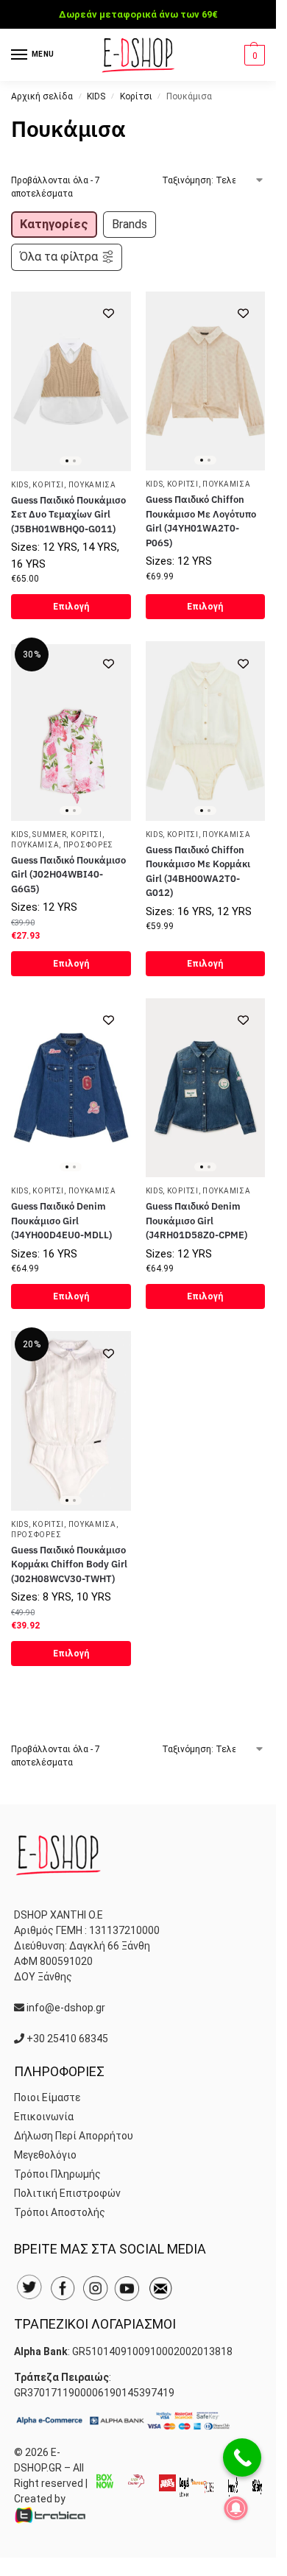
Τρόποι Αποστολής (60, 2212)
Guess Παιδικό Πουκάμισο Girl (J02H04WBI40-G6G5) (68, 875)
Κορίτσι (136, 96)
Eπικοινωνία (44, 2117)
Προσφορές (88, 845)
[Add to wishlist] (109, 313)
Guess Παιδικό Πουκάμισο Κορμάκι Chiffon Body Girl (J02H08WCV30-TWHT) (69, 1564)
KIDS (96, 96)
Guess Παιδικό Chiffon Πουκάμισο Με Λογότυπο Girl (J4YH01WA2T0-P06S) (201, 521)
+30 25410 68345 (67, 2039)
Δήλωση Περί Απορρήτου (74, 2136)
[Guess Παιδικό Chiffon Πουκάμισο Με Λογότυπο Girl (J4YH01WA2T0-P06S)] (206, 381)
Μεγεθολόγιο (45, 2155)
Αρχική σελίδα (42, 96)
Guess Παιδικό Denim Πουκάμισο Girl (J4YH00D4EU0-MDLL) (61, 1221)
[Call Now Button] (242, 2457)
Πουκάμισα (92, 485)
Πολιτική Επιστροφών (67, 2193)
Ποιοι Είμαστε (47, 2097)
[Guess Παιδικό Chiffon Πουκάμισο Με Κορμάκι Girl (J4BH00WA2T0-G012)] (206, 731)
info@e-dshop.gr (66, 2008)
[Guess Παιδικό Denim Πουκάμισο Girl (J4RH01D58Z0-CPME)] (206, 1088)
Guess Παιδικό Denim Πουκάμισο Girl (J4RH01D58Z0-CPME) (196, 1221)
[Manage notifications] (236, 2508)
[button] (253, 55)
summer (49, 834)
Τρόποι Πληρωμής (57, 2174)
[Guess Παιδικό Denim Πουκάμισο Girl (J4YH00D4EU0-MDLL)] (71, 1088)
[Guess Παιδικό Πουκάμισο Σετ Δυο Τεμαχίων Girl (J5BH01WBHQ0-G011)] (71, 381)
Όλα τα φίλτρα (59, 257)
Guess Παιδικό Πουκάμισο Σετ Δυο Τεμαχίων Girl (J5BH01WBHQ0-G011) (68, 515)
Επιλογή (71, 607)
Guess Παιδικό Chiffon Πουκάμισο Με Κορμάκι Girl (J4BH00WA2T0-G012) (198, 872)
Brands (130, 224)
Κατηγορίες (54, 224)
